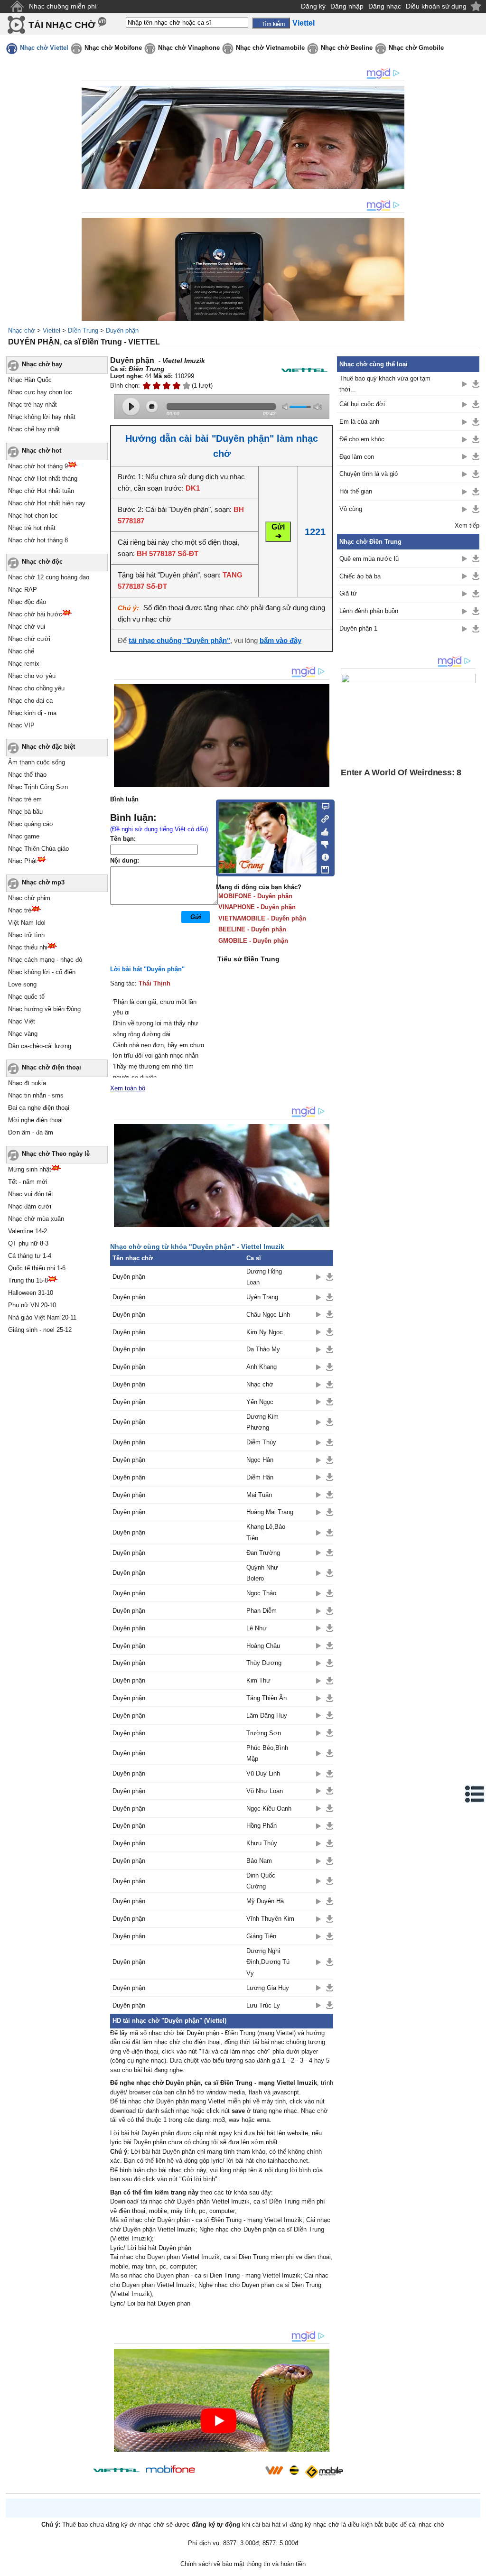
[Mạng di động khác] (322, 818)
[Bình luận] (322, 806)
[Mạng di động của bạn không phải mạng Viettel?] (304, 370)
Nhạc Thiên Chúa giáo (38, 849)
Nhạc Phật (23, 861)
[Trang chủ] (17, 6)
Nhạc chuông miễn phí (63, 6)
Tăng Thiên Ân (266, 1698)
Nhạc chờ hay (42, 364)
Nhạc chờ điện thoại (51, 1067)
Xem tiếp (467, 525)
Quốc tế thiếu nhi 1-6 (37, 1268)
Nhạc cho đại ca (30, 701)
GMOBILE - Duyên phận (253, 941)
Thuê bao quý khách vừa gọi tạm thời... (385, 384)
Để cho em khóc (362, 439)
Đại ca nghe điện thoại (39, 1108)
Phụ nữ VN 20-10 (32, 1305)
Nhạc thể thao (27, 775)
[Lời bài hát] (322, 855)
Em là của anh (359, 422)
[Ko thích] (322, 843)
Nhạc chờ (22, 330)
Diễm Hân (260, 1477)
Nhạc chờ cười (29, 639)
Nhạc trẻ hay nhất (33, 405)
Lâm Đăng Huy (267, 1716)
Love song (22, 984)
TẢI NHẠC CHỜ (62, 25)
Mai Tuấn (259, 1495)
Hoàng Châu (263, 1646)
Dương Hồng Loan (264, 1277)
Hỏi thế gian (356, 491)
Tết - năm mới (28, 1182)
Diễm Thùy (261, 1442)
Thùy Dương (264, 1663)
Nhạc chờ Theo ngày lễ (56, 1154)
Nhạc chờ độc (42, 562)
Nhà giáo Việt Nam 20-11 (42, 1317)
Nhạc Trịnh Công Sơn (38, 787)
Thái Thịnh (154, 983)
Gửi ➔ (278, 531)
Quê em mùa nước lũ (369, 559)
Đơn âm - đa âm (31, 1132)
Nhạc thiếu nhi (28, 947)
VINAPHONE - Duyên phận (257, 907)
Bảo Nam (259, 1861)
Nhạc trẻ (20, 910)
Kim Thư (258, 1680)
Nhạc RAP (23, 590)
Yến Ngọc (260, 1402)
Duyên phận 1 (358, 628)
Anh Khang (262, 1367)
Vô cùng (351, 509)
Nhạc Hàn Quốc (30, 380)
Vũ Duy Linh (263, 1773)
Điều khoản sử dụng (436, 6)
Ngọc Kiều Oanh (269, 1809)
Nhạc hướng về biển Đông (44, 1009)
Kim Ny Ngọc (265, 1332)
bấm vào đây (280, 640)
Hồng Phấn (262, 1826)
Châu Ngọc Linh (268, 1315)
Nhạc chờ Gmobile (416, 48)
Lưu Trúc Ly (263, 2005)
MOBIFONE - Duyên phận (255, 896)
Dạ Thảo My (263, 1349)
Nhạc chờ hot (42, 451)
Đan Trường (263, 1553)
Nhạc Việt (22, 1021)
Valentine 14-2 (28, 1231)
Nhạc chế (21, 651)
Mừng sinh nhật (30, 1169)
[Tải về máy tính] (322, 867)
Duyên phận (122, 330)
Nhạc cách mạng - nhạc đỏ (45, 960)
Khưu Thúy (262, 1843)
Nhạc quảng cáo (30, 824)
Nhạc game (24, 836)
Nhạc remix (24, 664)
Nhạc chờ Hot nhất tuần (41, 491)
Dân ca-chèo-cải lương (40, 1046)
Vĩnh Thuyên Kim (270, 1919)
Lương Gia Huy (268, 1988)
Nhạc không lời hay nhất (42, 417)
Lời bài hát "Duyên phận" (147, 969)
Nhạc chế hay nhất (34, 429)
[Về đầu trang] (477, 2567)
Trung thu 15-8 (28, 1280)
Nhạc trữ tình (26, 935)
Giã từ (348, 593)
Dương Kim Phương (262, 1422)
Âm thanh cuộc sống (37, 762)
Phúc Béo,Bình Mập (267, 1753)
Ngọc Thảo (261, 1593)
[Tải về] (330, 1277)
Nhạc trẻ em (25, 799)
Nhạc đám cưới (30, 1206)
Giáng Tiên (261, 1936)
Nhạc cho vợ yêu (32, 676)
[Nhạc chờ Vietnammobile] (274, 2470)
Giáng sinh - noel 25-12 (40, 1330)
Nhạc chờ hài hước (35, 614)
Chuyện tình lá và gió (369, 474)
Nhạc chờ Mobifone (113, 48)
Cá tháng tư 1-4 (30, 1256)
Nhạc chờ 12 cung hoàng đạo (49, 577)
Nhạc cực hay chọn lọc (40, 392)
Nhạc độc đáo (27, 602)
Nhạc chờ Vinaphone (189, 48)
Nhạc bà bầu (25, 812)
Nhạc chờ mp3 (43, 882)
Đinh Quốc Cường (261, 1881)
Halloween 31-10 (31, 1293)
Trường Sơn (264, 1733)
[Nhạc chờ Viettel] (116, 2470)
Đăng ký (313, 6)
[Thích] (322, 830)
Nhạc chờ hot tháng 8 (38, 540)
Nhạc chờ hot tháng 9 (38, 466)
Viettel (51, 330)
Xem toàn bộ (128, 1088)
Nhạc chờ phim (29, 898)
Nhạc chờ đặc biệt (48, 747)
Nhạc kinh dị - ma (32, 713)
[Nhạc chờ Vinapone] (230, 2473)
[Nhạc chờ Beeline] (294, 2470)
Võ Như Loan (265, 1791)
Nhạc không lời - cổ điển (42, 972)
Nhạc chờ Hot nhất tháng (43, 479)
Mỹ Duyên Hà (265, 1901)
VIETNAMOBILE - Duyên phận (262, 918)
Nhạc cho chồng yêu (36, 688)
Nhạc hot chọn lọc (33, 516)
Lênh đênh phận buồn (369, 611)
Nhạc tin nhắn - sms (36, 1095)
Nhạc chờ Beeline (347, 48)
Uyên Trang (262, 1297)
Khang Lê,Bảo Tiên (266, 1532)
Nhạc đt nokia (27, 1083)
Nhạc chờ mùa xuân (36, 1219)
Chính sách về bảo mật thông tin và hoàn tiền (243, 2564)
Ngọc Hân (260, 1460)
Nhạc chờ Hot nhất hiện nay (47, 503)
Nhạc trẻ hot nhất (32, 528)
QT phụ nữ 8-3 (28, 1243)
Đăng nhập (347, 6)
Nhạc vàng (23, 1034)
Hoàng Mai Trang (270, 1512)
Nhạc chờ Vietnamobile (270, 48)
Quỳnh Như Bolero (262, 1573)
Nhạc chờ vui (27, 627)
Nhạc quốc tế (26, 997)
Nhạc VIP (21, 725)
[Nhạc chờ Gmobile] (324, 2472)
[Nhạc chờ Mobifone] (171, 2470)
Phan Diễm (262, 1611)
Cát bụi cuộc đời (362, 404)
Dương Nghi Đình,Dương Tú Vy (268, 1962)
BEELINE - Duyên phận (252, 929)
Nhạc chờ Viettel (44, 48)
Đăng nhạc (385, 6)
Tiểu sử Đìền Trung (248, 959)
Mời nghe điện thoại (35, 1120)
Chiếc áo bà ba (360, 576)
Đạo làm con (357, 457)
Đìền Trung (83, 330)
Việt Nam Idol (27, 923)
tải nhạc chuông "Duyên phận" (179, 640)
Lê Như (257, 1628)
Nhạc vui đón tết (31, 1194)
